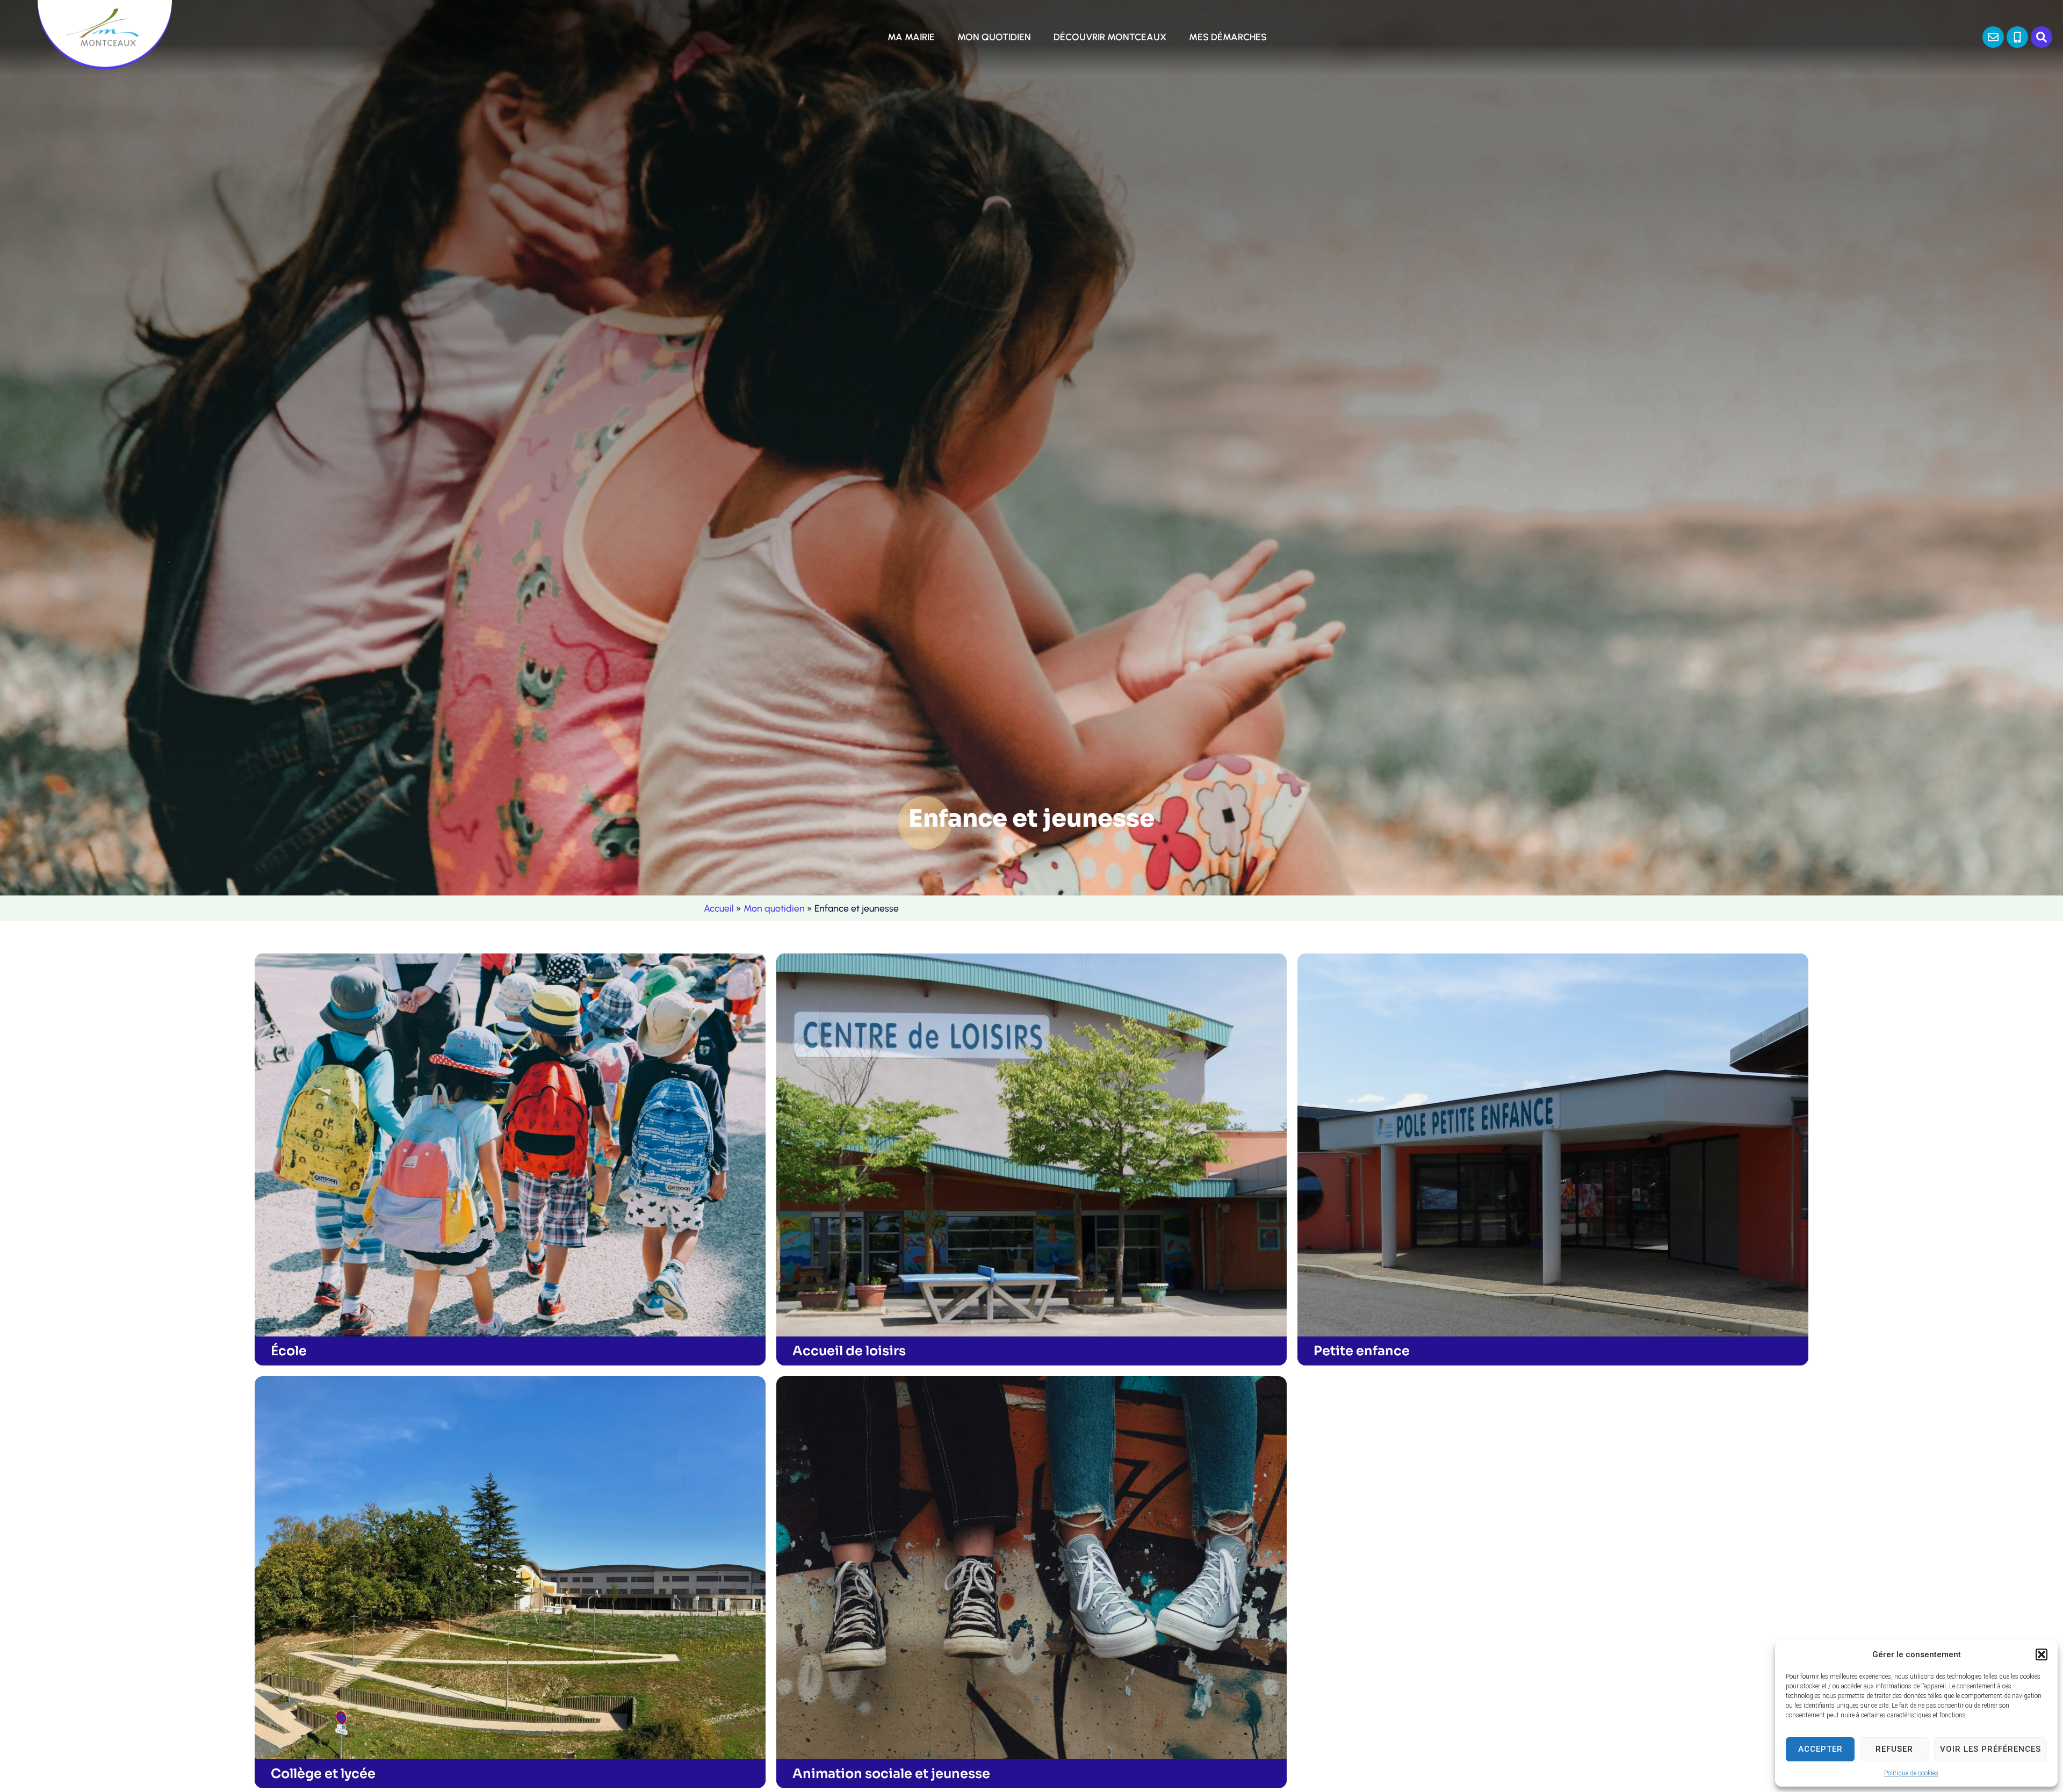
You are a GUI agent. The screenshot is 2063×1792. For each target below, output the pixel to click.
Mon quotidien (774, 908)
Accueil (719, 908)
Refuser (1894, 1749)
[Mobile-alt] (2017, 37)
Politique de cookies (1911, 1773)
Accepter (1820, 1749)
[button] (2042, 1654)
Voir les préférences (1990, 1749)
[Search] (2042, 37)
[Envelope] (1993, 37)
